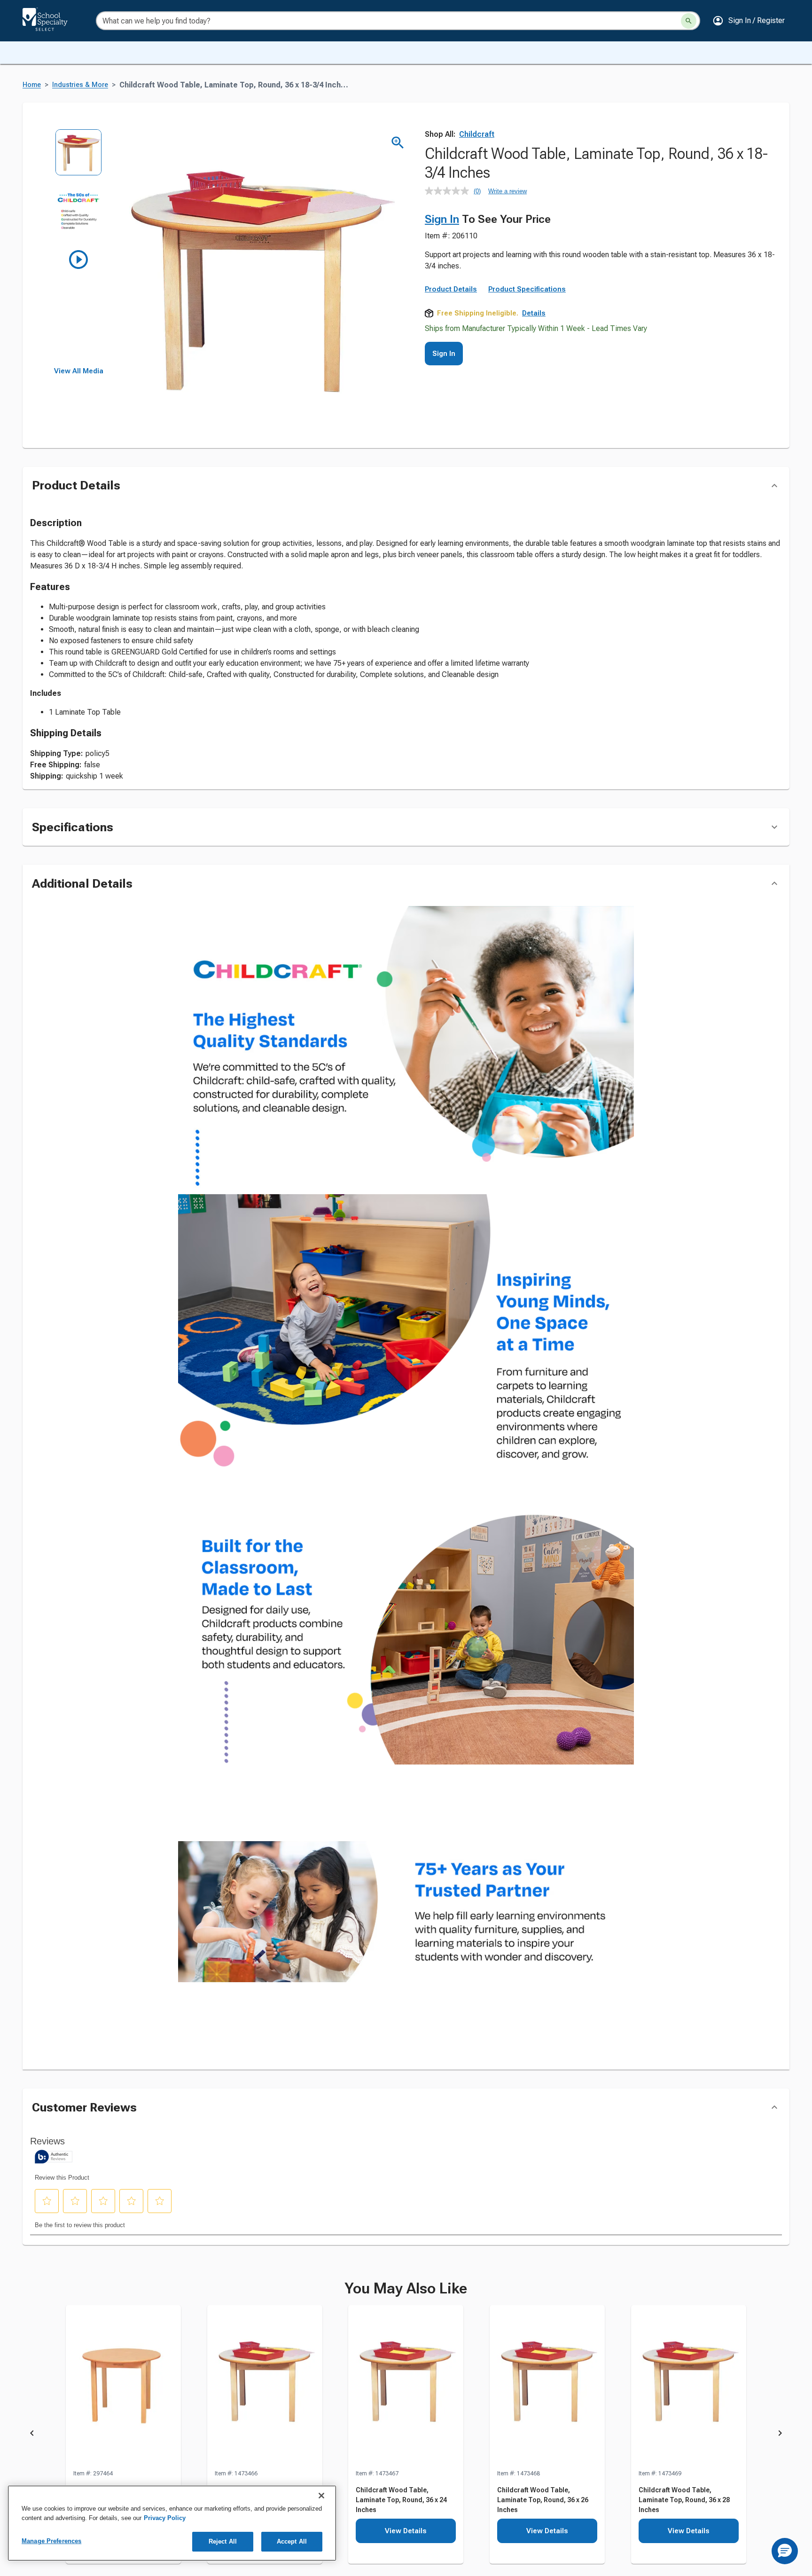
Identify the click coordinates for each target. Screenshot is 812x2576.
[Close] (321, 2496)
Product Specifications (527, 289)
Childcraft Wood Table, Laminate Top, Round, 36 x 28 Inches (684, 2500)
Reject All (223, 2541)
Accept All (292, 2541)
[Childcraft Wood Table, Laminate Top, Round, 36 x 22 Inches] (265, 2387)
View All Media (79, 371)
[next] (780, 2435)
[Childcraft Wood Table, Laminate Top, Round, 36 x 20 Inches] (123, 2387)
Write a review (507, 191)
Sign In (442, 219)
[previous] (32, 2435)
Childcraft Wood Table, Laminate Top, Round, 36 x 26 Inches (543, 2500)
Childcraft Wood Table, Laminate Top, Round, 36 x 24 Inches (401, 2500)
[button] (749, 21)
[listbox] (79, 248)
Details (534, 313)
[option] (79, 159)
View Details (406, 2531)
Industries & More (80, 85)
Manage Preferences (51, 2541)
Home (32, 85)
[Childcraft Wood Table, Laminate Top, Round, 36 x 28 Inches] (689, 2387)
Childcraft (477, 134)
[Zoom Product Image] (398, 143)
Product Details (451, 289)
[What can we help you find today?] (689, 21)
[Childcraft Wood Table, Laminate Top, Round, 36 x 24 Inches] (406, 2387)
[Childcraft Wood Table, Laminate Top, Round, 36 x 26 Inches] (547, 2387)
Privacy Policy (165, 2518)
